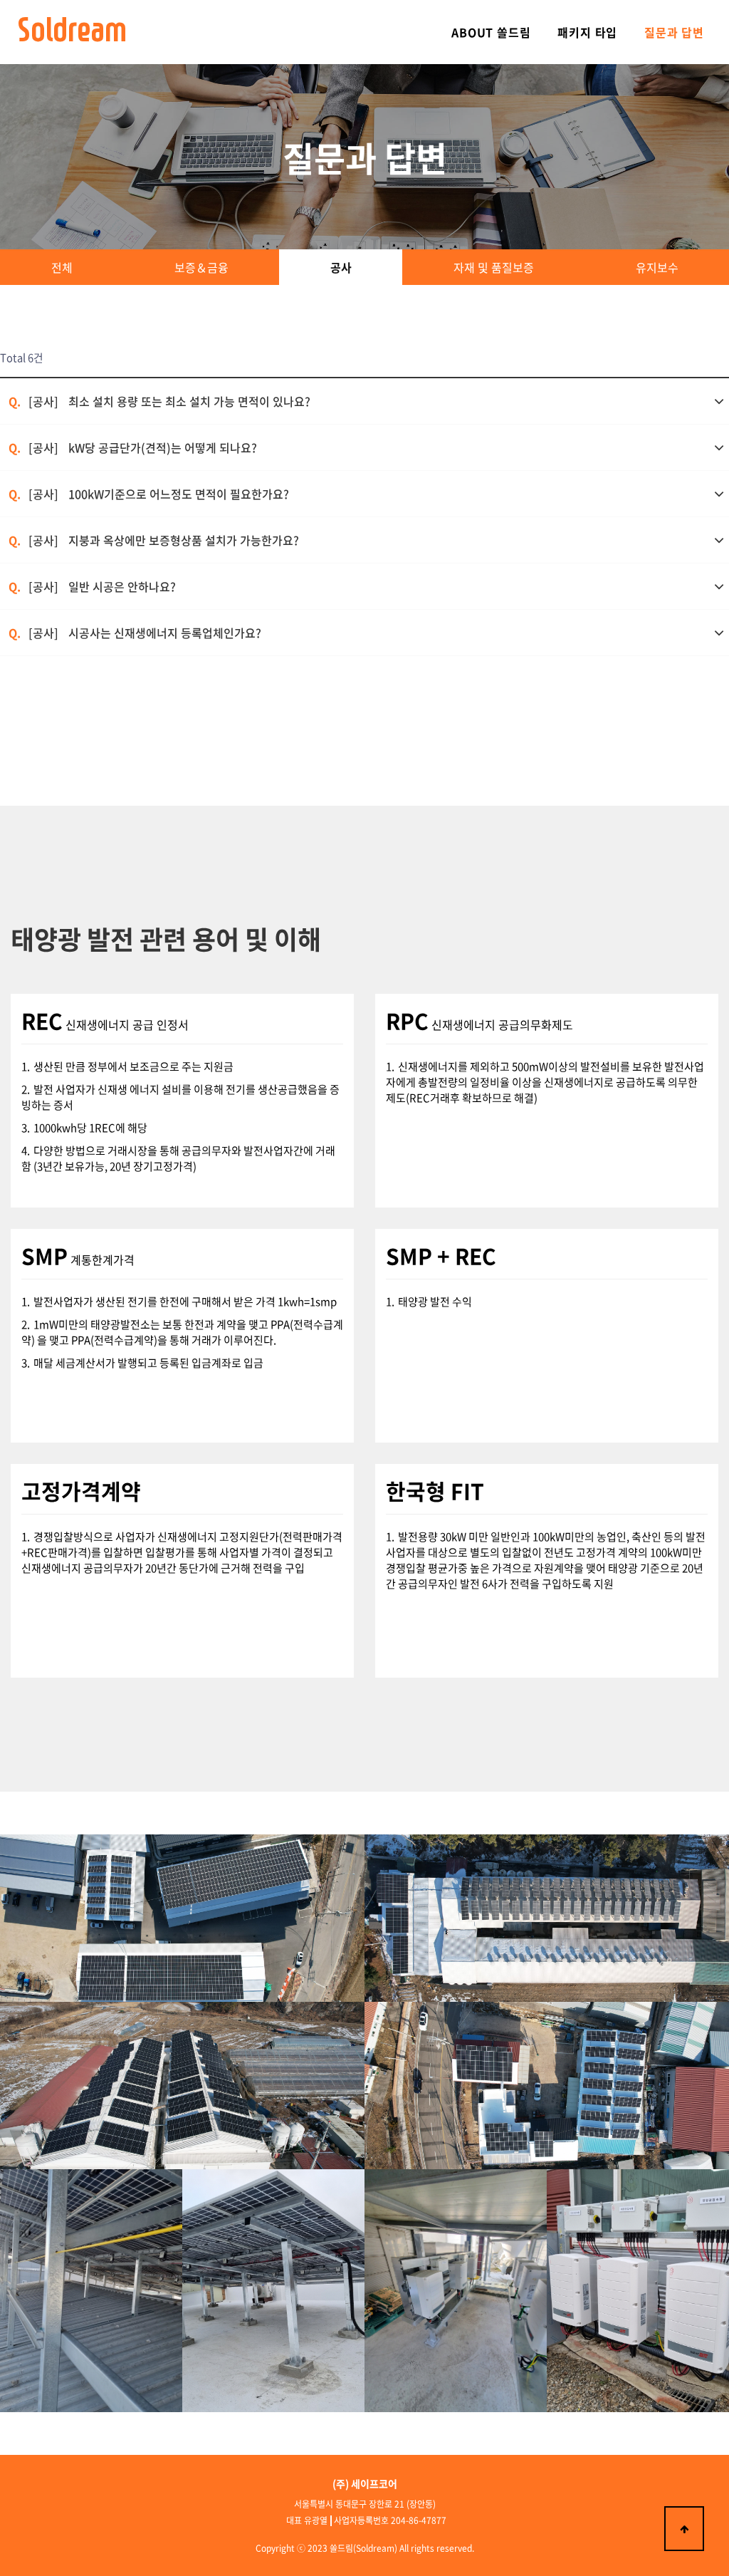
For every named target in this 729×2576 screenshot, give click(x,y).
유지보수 (657, 267)
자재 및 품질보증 (494, 267)
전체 (62, 267)
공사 (341, 267)
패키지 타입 (587, 32)
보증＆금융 (201, 267)
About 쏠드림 (491, 32)
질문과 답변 (674, 32)
